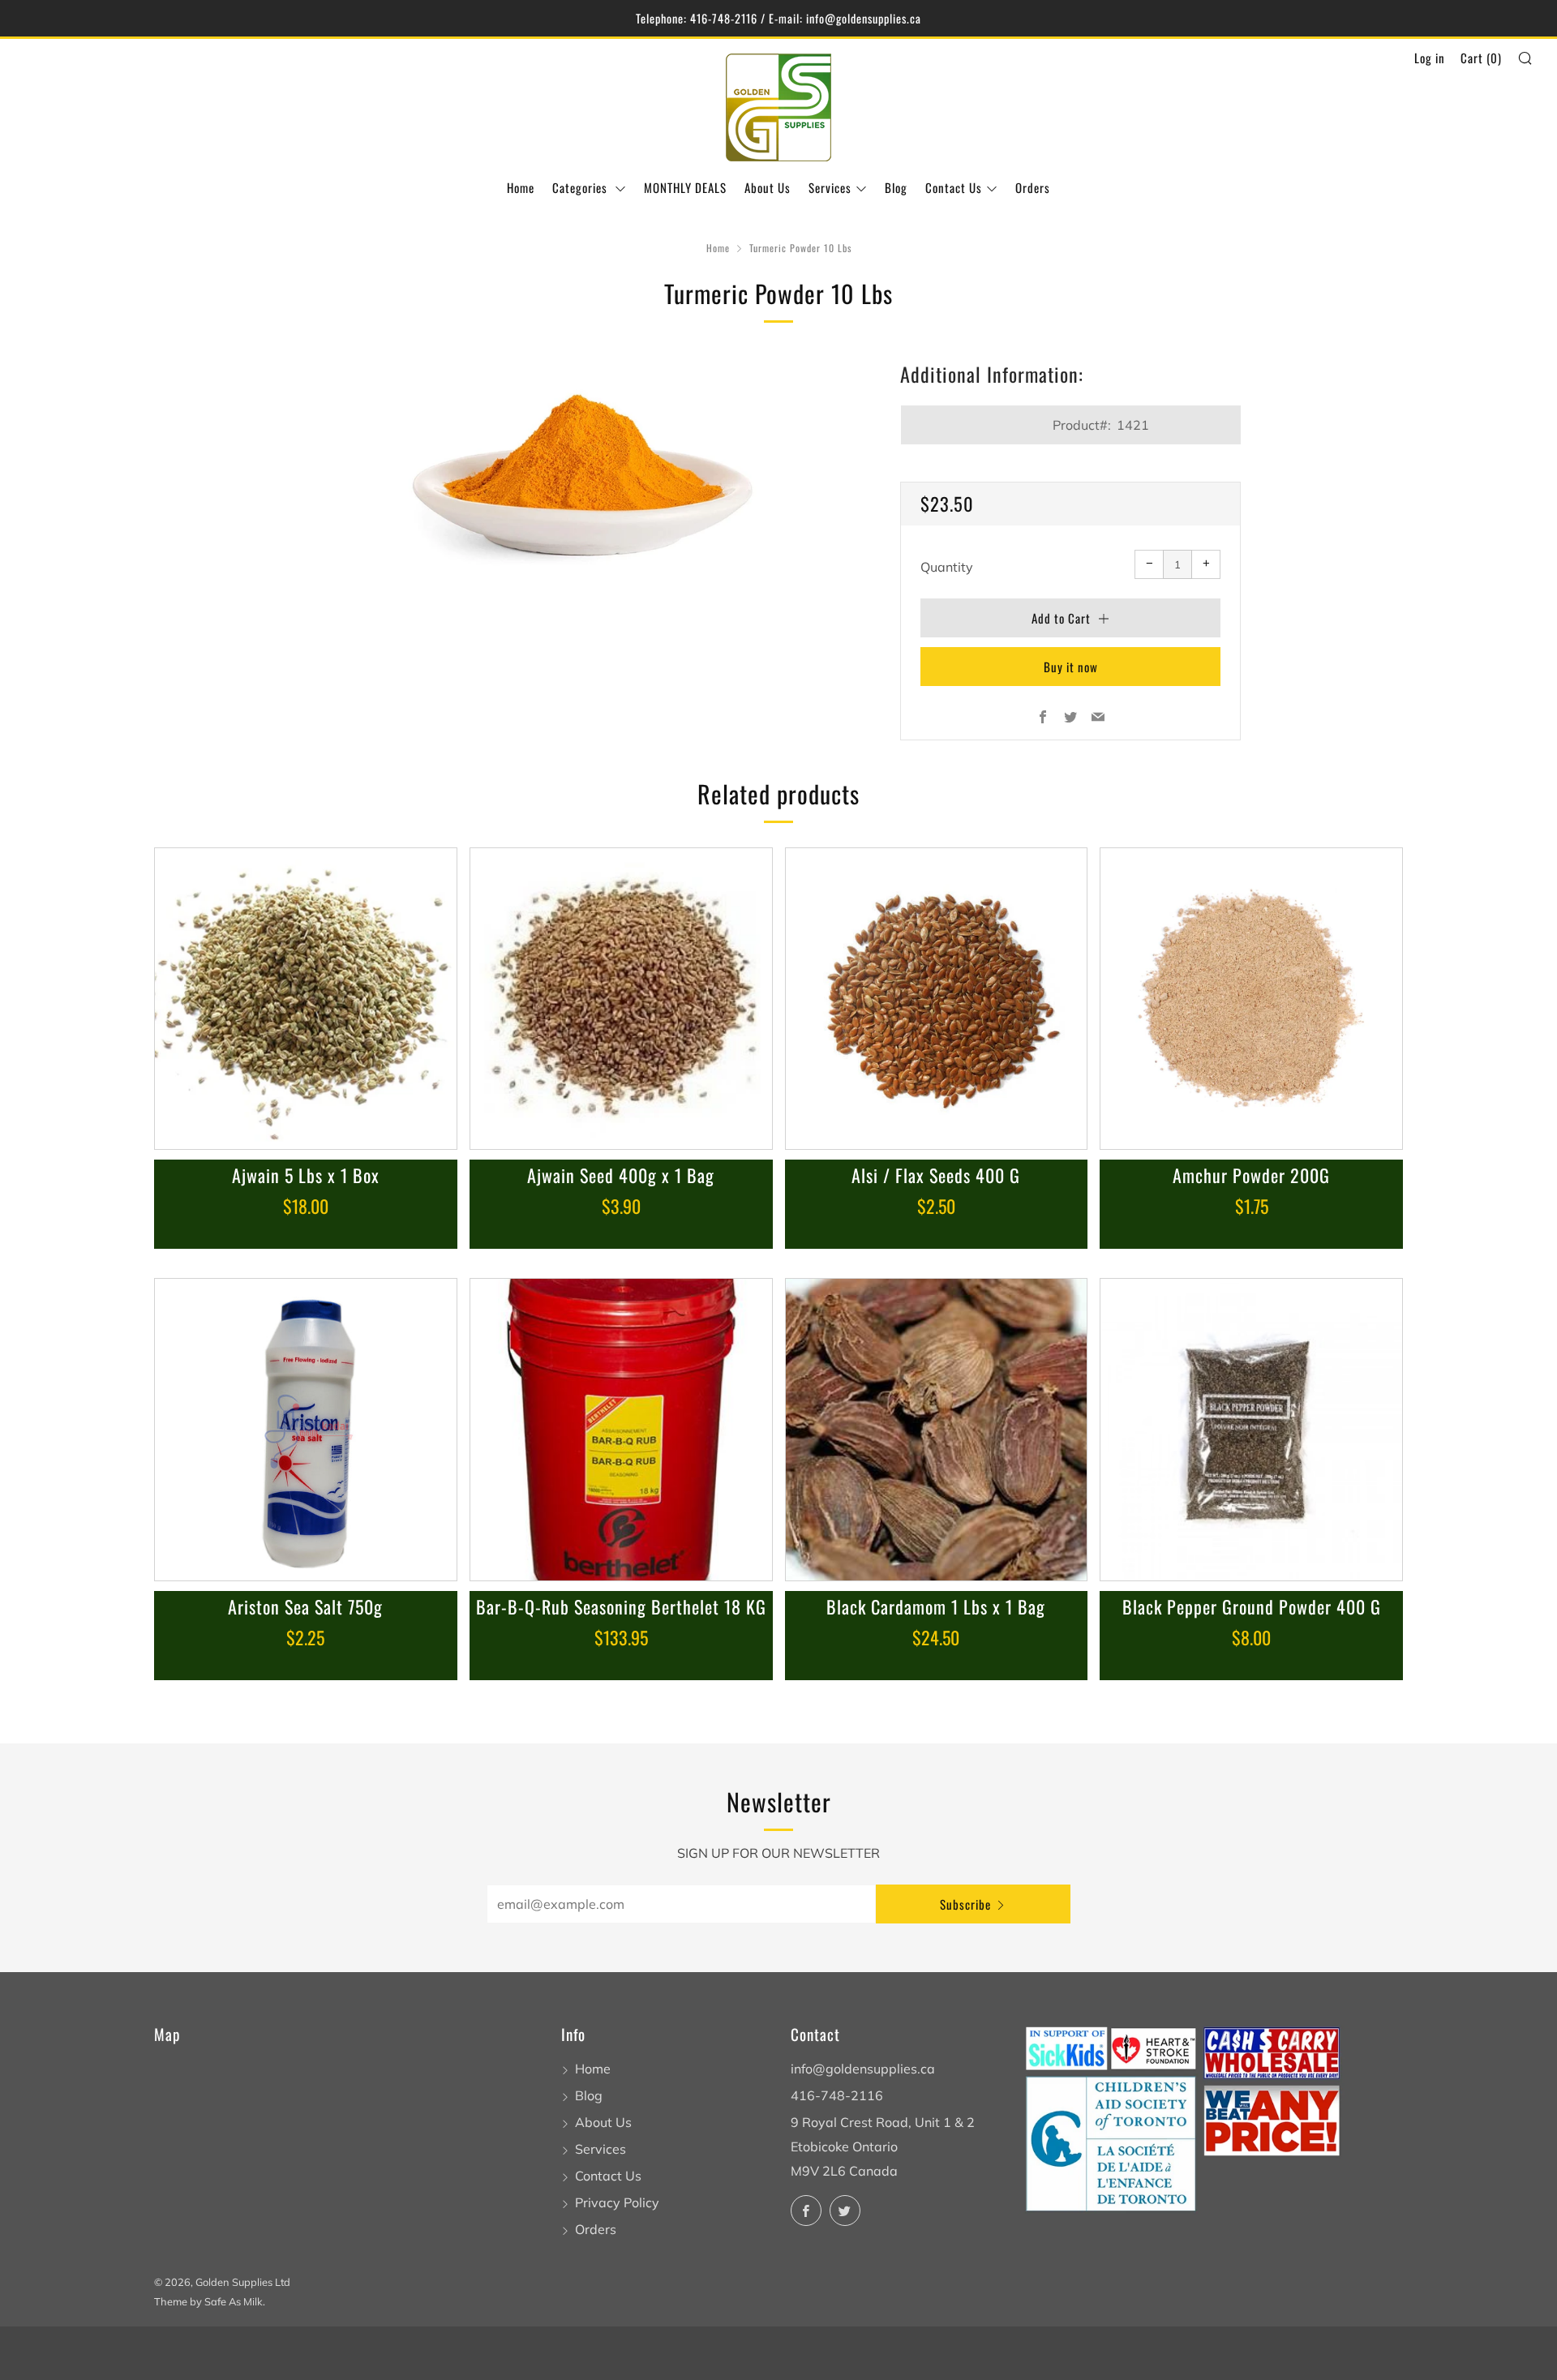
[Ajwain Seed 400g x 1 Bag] (621, 999)
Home (521, 187)
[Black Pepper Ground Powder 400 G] (1251, 1430)
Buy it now (1071, 667)
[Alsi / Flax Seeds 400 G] (937, 999)
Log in (1430, 58)
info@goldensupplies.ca (863, 2069)
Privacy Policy (617, 2202)
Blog (896, 187)
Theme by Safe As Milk (208, 2301)
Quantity (947, 567)
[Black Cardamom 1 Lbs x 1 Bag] (937, 1430)
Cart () (1481, 58)
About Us (768, 187)
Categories (581, 187)
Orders (1033, 187)
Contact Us (954, 187)
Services (830, 187)
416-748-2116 (837, 2095)
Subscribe (965, 1904)
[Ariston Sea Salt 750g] (306, 1430)
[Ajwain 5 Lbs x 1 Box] (306, 999)
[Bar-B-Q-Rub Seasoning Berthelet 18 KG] (621, 1430)
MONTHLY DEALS (685, 187)
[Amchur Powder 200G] (1251, 999)
